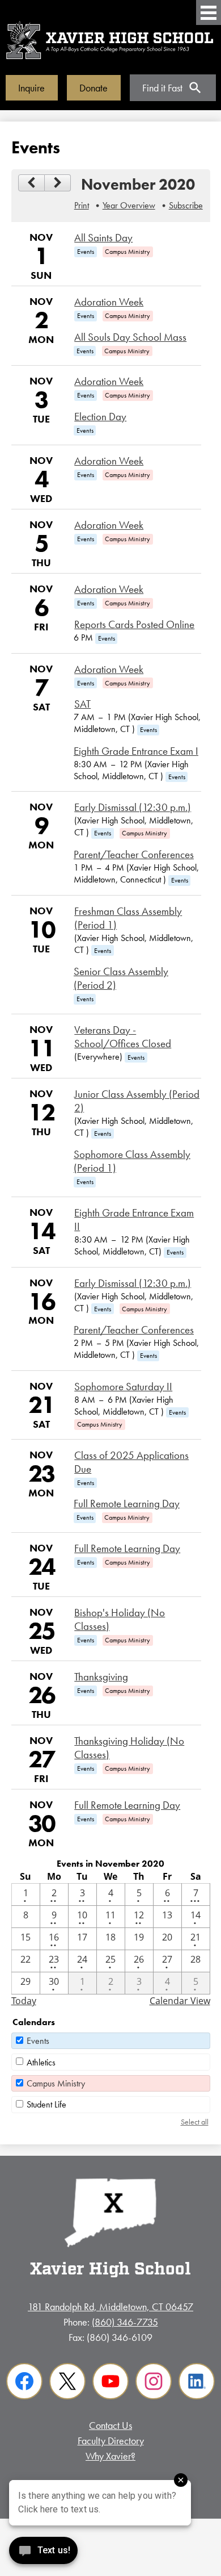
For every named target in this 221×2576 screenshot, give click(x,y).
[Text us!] (43, 2553)
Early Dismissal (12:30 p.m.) (133, 808)
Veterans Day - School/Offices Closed (123, 1037)
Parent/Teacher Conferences (134, 855)
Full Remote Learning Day (127, 1504)
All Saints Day (103, 238)
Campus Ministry (56, 2083)
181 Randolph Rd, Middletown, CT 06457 (110, 2307)
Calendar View (180, 2001)
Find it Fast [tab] (162, 88)
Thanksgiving (101, 1677)
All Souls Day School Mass (130, 337)
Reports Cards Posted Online (134, 625)
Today (24, 2001)
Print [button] (82, 205)
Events (38, 2041)
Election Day (100, 417)
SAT (82, 704)
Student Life (46, 2104)
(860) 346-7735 (125, 2322)
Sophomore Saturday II (123, 1387)
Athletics (41, 2062)
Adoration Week (109, 302)
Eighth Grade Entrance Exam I (136, 751)
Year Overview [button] (129, 205)
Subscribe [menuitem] (186, 205)
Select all (195, 2122)
